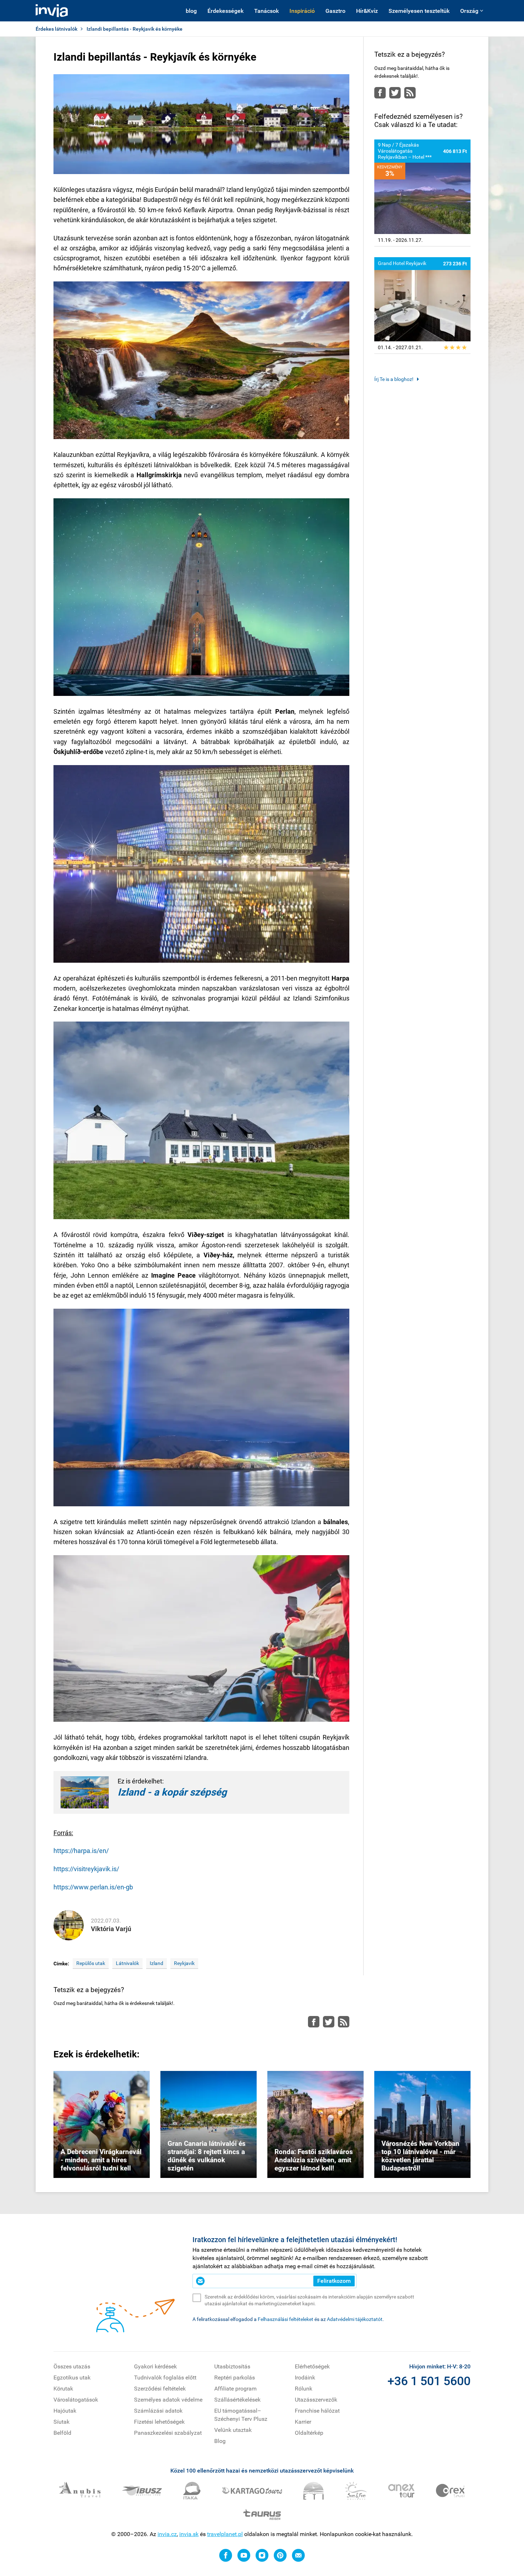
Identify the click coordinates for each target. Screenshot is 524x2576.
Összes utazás (72, 2366)
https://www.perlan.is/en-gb (93, 1887)
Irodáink (305, 2378)
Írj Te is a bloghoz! (394, 379)
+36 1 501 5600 (429, 2381)
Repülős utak (91, 1963)
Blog (220, 2441)
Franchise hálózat (317, 2411)
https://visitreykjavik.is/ (86, 1869)
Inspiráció (302, 11)
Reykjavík (184, 1963)
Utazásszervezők (316, 2400)
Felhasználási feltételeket (286, 2319)
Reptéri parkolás (235, 2378)
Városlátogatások (76, 2400)
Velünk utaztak (233, 2430)
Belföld (62, 2433)
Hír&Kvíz (367, 11)
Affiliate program (235, 2389)
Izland (156, 1963)
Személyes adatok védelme (168, 2400)
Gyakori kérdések (155, 2366)
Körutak (63, 2389)
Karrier (303, 2422)
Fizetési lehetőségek (159, 2422)
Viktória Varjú (111, 1929)
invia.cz (167, 2534)
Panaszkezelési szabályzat (168, 2433)
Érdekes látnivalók (56, 29)
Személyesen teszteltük (419, 11)
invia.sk (189, 2534)
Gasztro (335, 11)
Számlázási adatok (158, 2411)
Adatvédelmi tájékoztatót (355, 2319)
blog (191, 11)
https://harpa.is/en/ (81, 1851)
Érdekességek (225, 11)
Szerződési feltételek (160, 2389)
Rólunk (304, 2389)
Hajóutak (65, 2411)
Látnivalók (127, 1963)
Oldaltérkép (309, 2433)
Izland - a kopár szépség (172, 1792)
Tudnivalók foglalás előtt (165, 2378)
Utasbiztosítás (232, 2366)
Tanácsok (266, 11)
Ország (469, 11)
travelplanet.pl (225, 2534)
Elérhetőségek (312, 2366)
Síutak (61, 2422)
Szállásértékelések (237, 2400)
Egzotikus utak (72, 2378)
